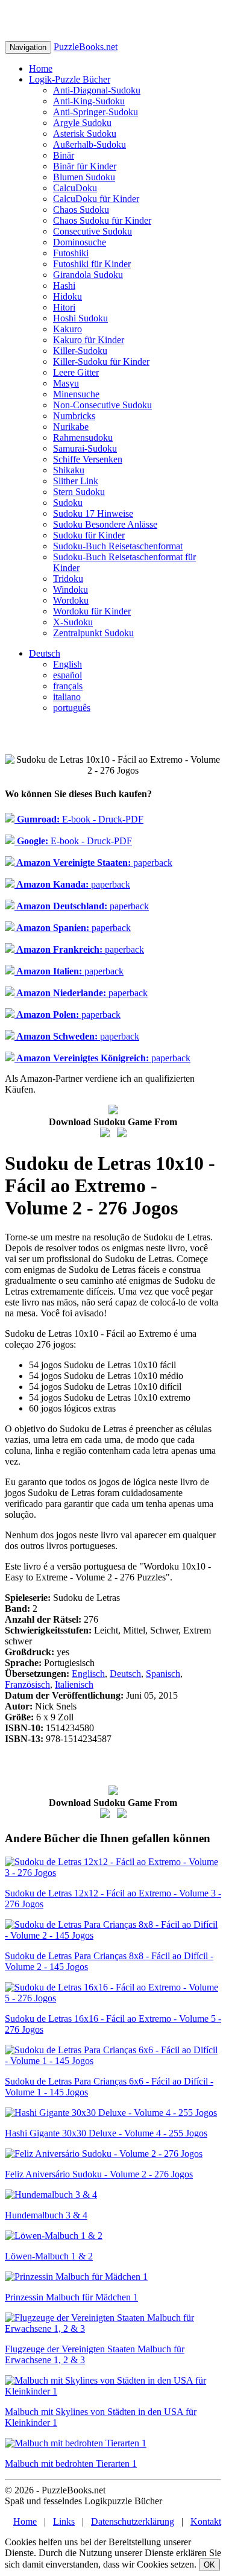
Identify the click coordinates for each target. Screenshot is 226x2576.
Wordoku (71, 600)
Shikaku (69, 470)
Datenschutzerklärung (133, 2521)
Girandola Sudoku (88, 275)
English (67, 664)
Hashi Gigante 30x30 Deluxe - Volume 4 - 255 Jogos (106, 2133)
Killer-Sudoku (80, 351)
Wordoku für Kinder (92, 611)
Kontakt (206, 2521)
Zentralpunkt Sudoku (93, 633)
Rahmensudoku (83, 437)
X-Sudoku (73, 622)
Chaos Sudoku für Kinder (102, 220)
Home (41, 68)
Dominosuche (80, 242)
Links (64, 2521)
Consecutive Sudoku (93, 231)
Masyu (66, 383)
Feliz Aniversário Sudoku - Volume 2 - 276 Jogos (99, 2174)
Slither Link (76, 481)
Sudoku (68, 503)
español (67, 675)
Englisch (88, 1674)
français (68, 686)
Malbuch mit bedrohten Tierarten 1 (71, 2464)
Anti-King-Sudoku (89, 101)
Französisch (27, 1684)
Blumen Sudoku (84, 177)
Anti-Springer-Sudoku (96, 112)
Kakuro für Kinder (89, 340)
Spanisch (163, 1674)
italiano (67, 697)
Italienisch (74, 1684)
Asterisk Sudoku (85, 134)
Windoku (71, 589)
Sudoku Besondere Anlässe (105, 524)
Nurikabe (71, 427)
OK (209, 2565)
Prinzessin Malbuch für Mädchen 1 (71, 2297)
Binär (64, 155)
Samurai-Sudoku (85, 448)
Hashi (64, 286)
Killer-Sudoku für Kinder (101, 361)
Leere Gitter (76, 372)
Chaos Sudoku (81, 210)
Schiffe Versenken (88, 459)
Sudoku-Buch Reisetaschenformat (118, 546)
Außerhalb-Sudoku (89, 144)
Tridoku (68, 579)
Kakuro (67, 329)
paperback (93, 863)
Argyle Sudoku (82, 123)
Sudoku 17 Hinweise (93, 513)
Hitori (64, 307)
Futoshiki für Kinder (92, 264)
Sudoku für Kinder (89, 535)
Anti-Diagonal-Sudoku (97, 90)
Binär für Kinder (85, 166)
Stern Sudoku (79, 492)
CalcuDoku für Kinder (96, 199)
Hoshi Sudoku (80, 318)
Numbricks (74, 416)
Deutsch (45, 653)
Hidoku (67, 296)
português (72, 708)
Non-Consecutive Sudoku (102, 405)
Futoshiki (71, 253)
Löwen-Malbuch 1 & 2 (49, 2256)
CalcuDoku (75, 188)
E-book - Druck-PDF (79, 819)
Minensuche (76, 394)
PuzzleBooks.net (86, 47)
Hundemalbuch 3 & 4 (46, 2215)
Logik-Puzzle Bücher (70, 79)
